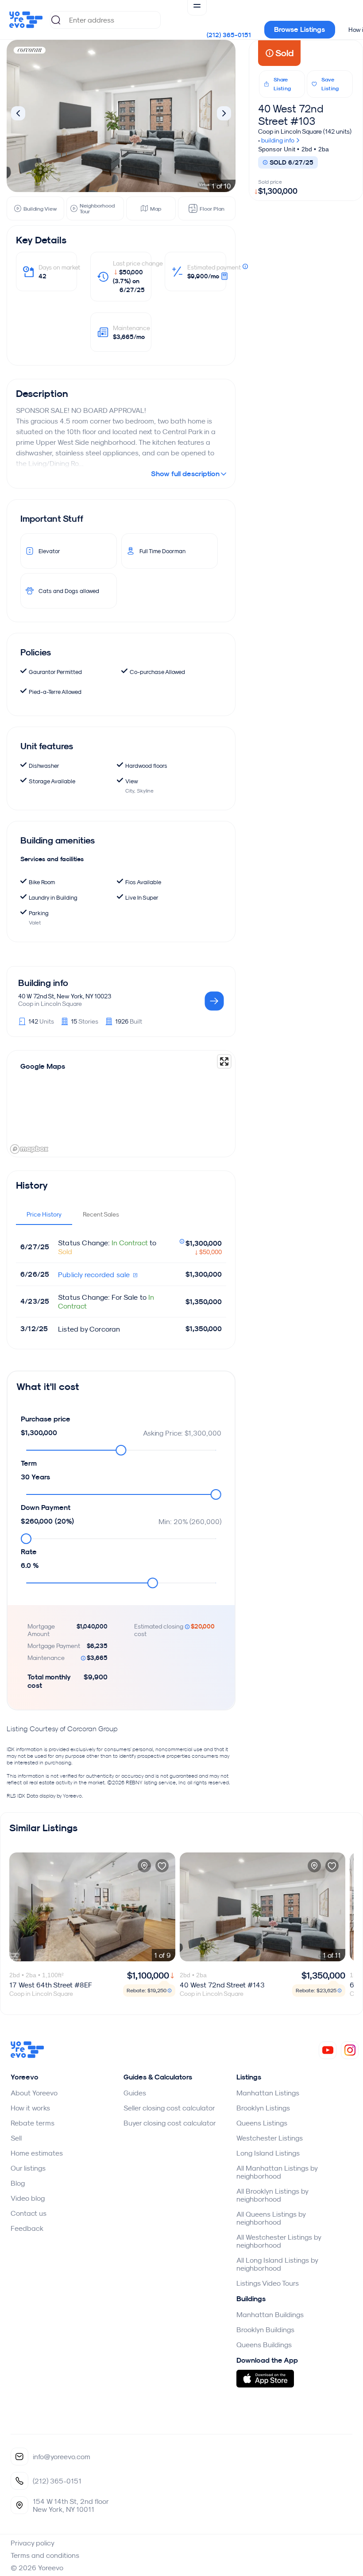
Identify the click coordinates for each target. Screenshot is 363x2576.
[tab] (44, 1214)
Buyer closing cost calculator (170, 2123)
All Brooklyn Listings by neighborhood (272, 2195)
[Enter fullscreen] (224, 1061)
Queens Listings (262, 2123)
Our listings (28, 2168)
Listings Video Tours (268, 2283)
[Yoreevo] (27, 2056)
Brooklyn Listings (263, 2108)
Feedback (27, 2228)
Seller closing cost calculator (169, 2108)
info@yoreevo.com (62, 2457)
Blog (18, 2183)
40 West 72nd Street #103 (291, 115)
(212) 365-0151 (229, 35)
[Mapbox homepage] (29, 1149)
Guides (135, 2093)
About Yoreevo (34, 2093)
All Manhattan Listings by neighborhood (277, 2172)
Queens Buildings (264, 2345)
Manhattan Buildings (270, 2314)
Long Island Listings (268, 2153)
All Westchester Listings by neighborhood (279, 2241)
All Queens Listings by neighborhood (271, 2218)
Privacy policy (33, 2543)
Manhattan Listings (268, 2093)
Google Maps (43, 1066)
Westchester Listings (270, 2138)
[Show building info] (214, 1002)
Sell (16, 2138)
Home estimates (37, 2153)
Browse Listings (299, 29)
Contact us (29, 2213)
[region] (121, 1104)
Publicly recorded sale (95, 1275)
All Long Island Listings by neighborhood (277, 2264)
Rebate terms (33, 2123)
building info (278, 140)
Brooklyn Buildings (265, 2330)
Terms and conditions (45, 2555)
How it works (30, 2108)
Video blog (28, 2198)
